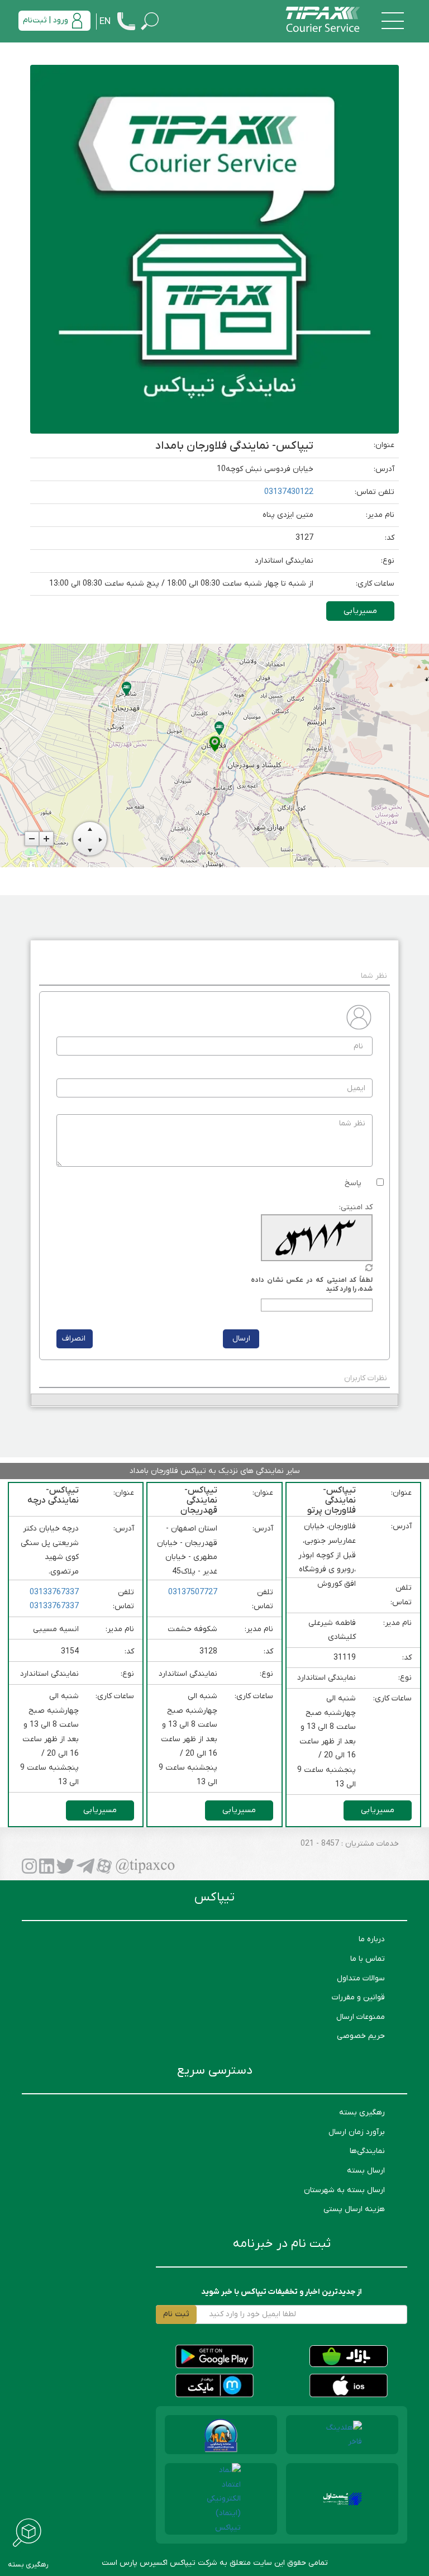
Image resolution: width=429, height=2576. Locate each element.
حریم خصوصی (361, 2036)
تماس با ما (368, 1959)
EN (105, 22)
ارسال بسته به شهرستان (344, 2190)
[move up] (90, 828)
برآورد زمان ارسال (357, 2132)
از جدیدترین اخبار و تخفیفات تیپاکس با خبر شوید (282, 2292)
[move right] (101, 839)
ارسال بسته (366, 2171)
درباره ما (372, 1939)
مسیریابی (360, 611)
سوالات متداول (361, 1978)
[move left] (79, 839)
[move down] (90, 849)
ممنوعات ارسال (361, 2017)
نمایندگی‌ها (367, 2151)
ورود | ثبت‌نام (46, 20)
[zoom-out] (32, 839)
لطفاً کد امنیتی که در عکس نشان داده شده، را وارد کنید (312, 1285)
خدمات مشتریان (371, 1844)
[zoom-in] (46, 839)
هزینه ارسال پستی (354, 2209)
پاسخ (353, 1183)
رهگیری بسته (362, 2112)
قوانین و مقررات (358, 1997)
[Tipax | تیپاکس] (323, 20)
